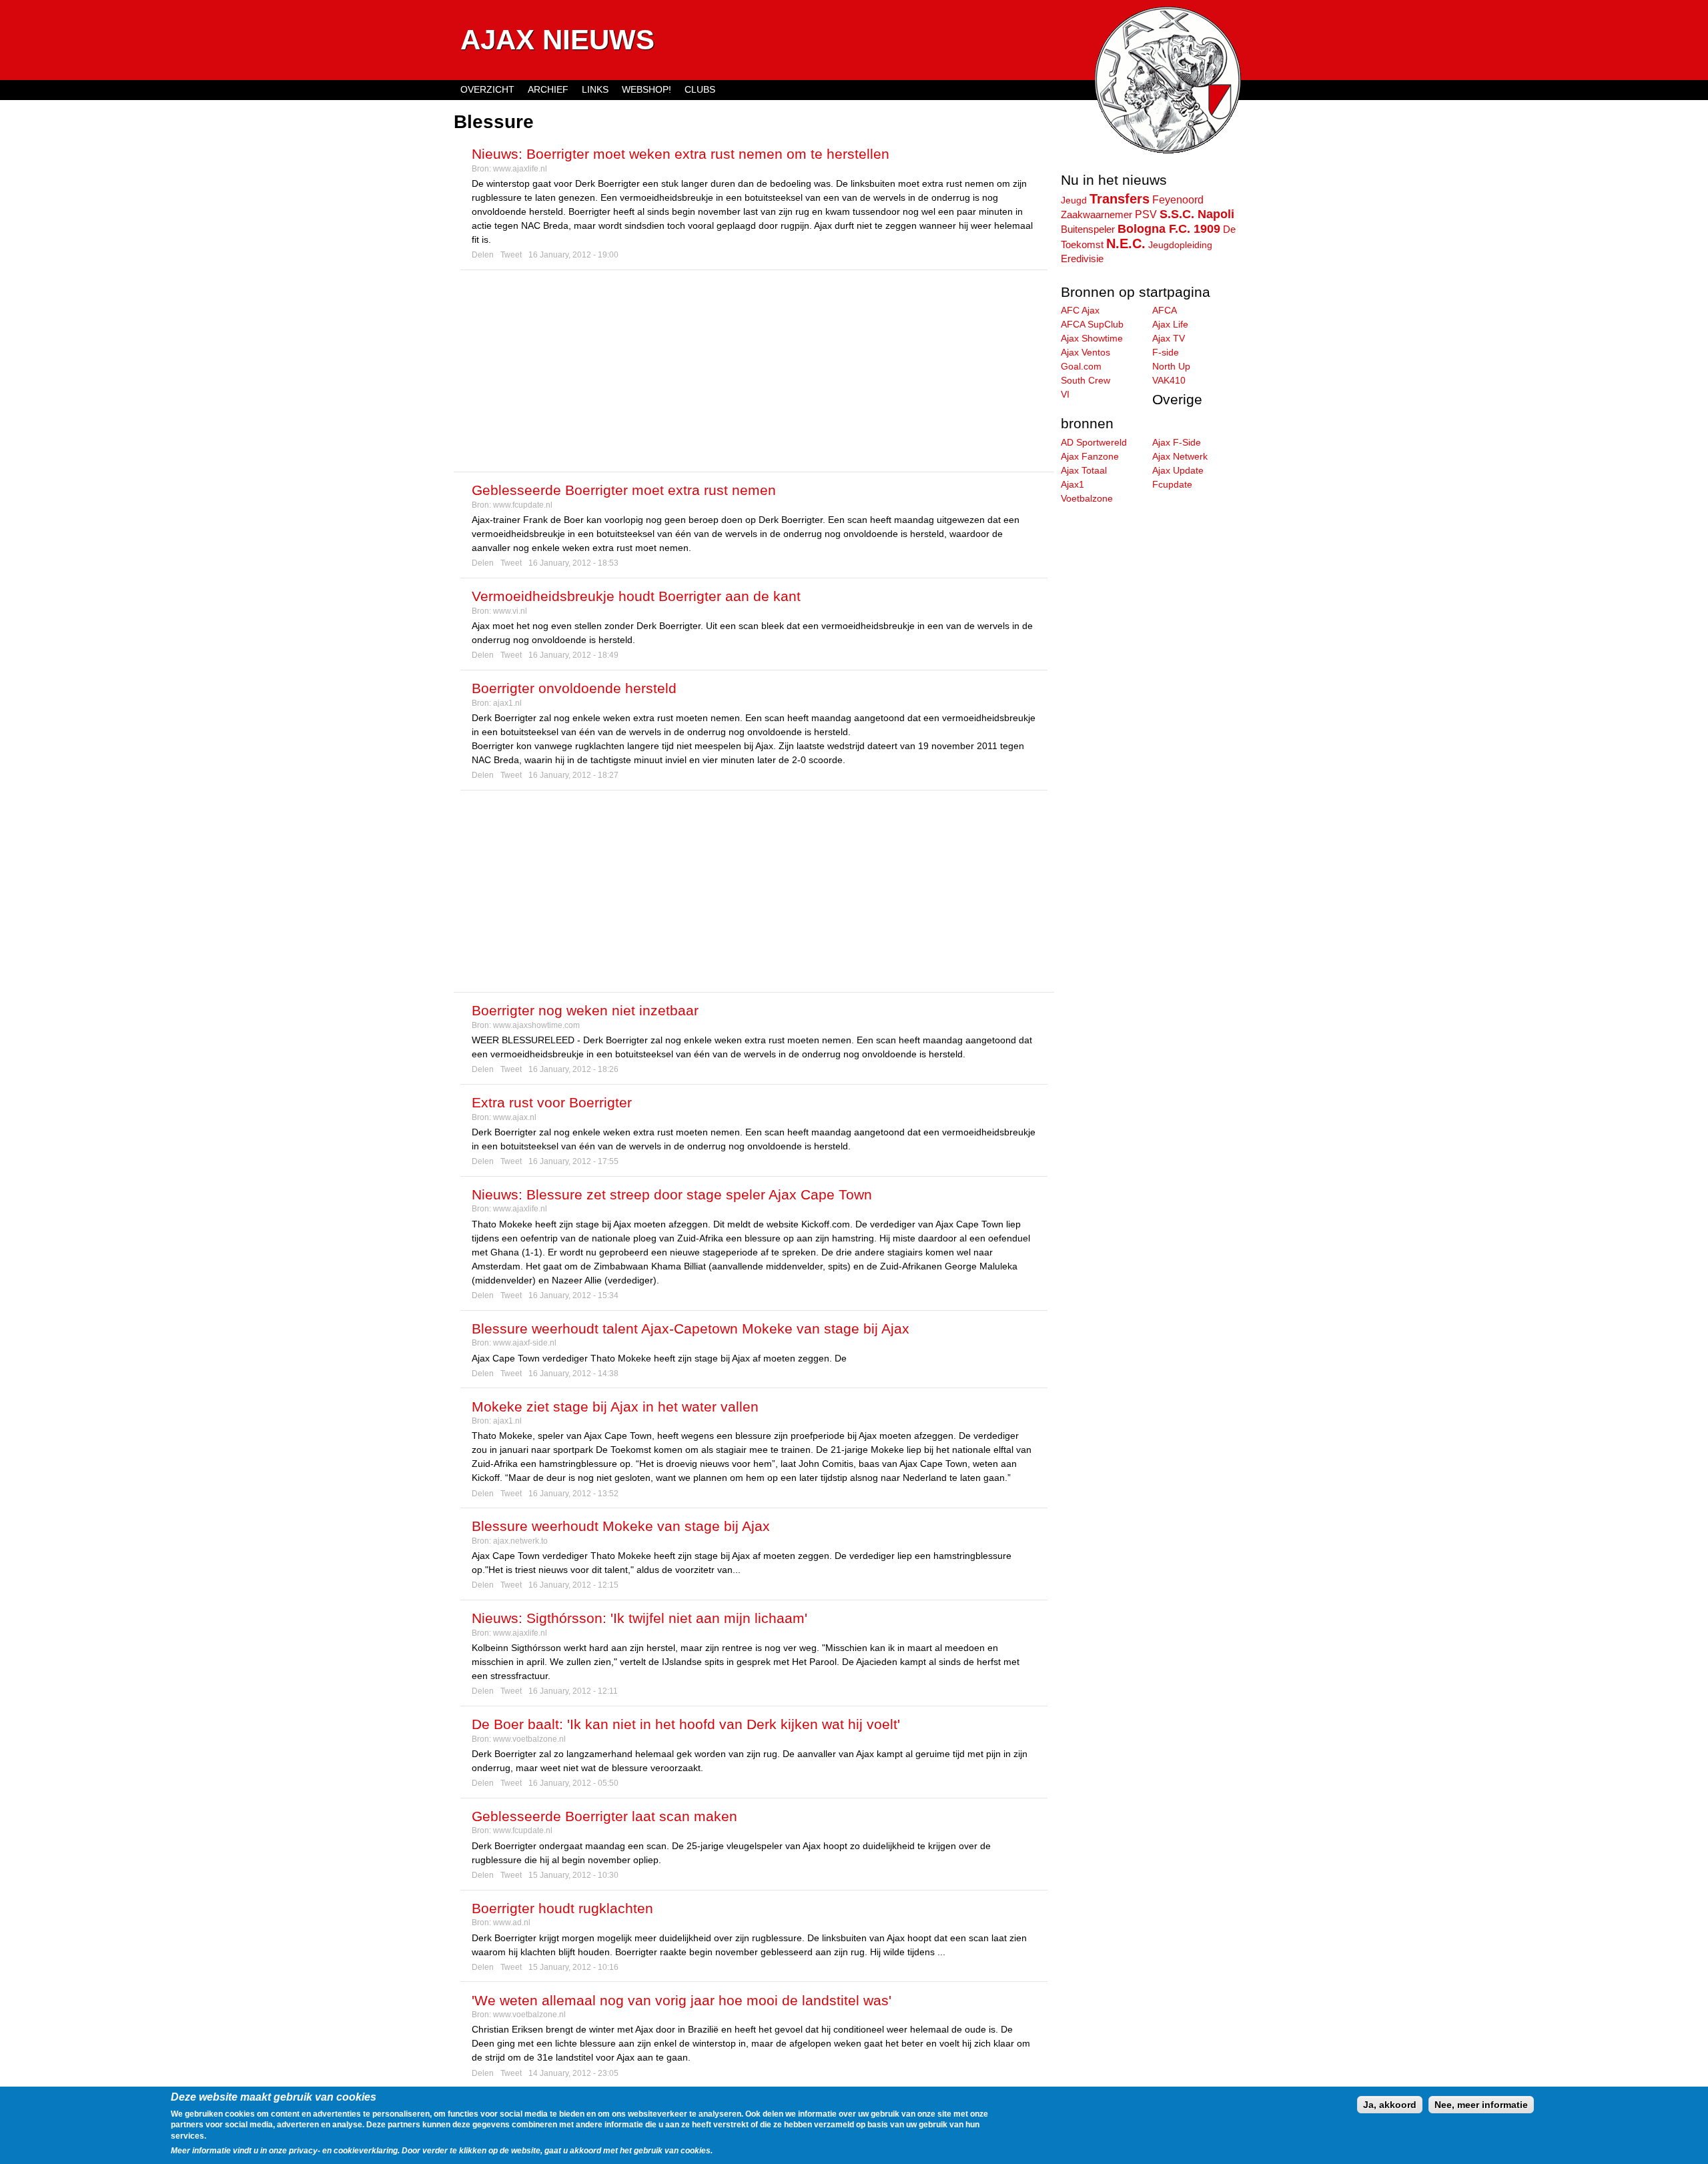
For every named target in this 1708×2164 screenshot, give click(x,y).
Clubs (700, 89)
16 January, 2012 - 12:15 (573, 1585)
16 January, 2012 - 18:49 (573, 655)
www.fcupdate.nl (523, 505)
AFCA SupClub (1092, 324)
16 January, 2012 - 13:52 (573, 1494)
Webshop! (647, 89)
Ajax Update (1178, 470)
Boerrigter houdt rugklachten (562, 1908)
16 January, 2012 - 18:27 (573, 775)
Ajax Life (1170, 324)
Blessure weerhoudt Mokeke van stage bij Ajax (621, 1526)
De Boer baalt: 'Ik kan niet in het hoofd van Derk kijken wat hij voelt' (686, 1724)
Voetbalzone (1087, 498)
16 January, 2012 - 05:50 (573, 1783)
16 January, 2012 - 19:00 (573, 255)
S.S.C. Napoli (1197, 214)
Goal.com (1081, 366)
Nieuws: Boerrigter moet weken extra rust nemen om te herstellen (681, 154)
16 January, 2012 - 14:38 (573, 1374)
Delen (483, 255)
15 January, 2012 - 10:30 (573, 1875)
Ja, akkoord (1390, 2105)
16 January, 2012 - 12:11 (573, 1691)
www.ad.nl (512, 1923)
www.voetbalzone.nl (529, 1739)
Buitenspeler (1088, 229)
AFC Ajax (1080, 310)
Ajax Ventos (1086, 352)
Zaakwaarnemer (1097, 214)
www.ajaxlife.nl (520, 169)
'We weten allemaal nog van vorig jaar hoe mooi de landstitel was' (682, 2000)
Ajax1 (1073, 484)
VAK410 (1169, 380)
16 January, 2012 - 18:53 (573, 563)
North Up (1171, 366)
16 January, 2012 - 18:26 (573, 1069)
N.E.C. (1126, 243)
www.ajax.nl (515, 1117)
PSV (1146, 214)
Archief (548, 89)
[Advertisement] (754, 371)
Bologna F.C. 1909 (1169, 229)
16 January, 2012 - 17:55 (573, 1161)
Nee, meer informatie (1481, 2105)
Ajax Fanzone (1090, 456)
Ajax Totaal (1084, 470)
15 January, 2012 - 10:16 (573, 1967)
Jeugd (1074, 200)
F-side (1166, 352)
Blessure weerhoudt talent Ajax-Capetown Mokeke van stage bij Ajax (691, 1328)
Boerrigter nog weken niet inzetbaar (585, 1010)
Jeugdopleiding (1180, 245)
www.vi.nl (510, 611)
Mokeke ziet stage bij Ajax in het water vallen (615, 1407)
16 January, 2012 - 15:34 (573, 1295)
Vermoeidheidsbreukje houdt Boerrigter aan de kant (636, 596)
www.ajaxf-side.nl (525, 1343)
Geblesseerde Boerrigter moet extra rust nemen (624, 490)
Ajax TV (1169, 338)
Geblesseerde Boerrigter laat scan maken (604, 1816)
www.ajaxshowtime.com (536, 1025)
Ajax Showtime (1092, 338)
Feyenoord (1178, 199)
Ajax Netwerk (1180, 456)
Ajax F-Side (1177, 442)
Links (595, 89)
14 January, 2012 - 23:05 (573, 2073)
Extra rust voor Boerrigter (552, 1102)
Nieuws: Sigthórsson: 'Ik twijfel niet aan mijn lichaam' (639, 1618)
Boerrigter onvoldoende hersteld (574, 688)
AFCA (1165, 310)
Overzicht (487, 89)
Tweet (511, 255)
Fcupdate (1172, 484)
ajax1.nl (507, 703)
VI (1065, 394)
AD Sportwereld (1094, 442)
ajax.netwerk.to (520, 1541)
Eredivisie (1082, 259)
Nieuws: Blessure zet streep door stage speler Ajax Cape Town (672, 1194)
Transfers (1120, 199)
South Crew (1086, 380)
